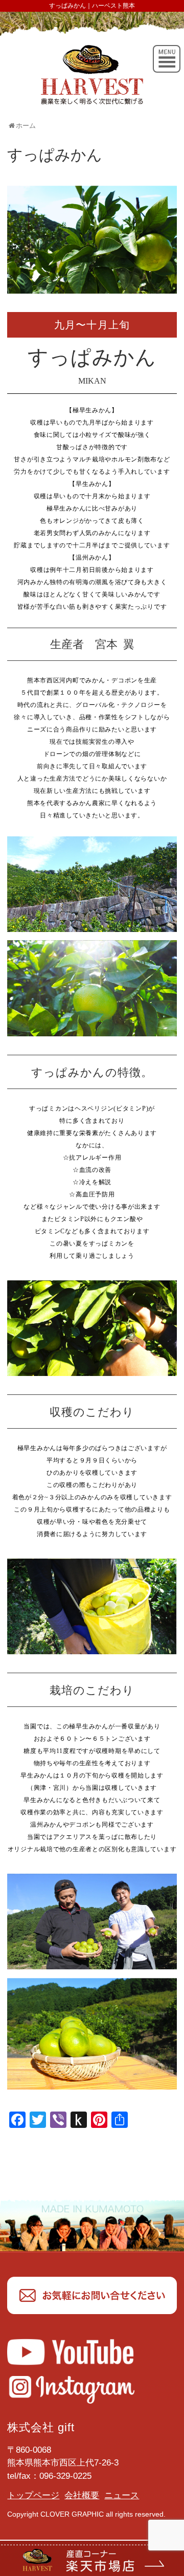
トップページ (33, 2495)
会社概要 (82, 2495)
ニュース (122, 2495)
